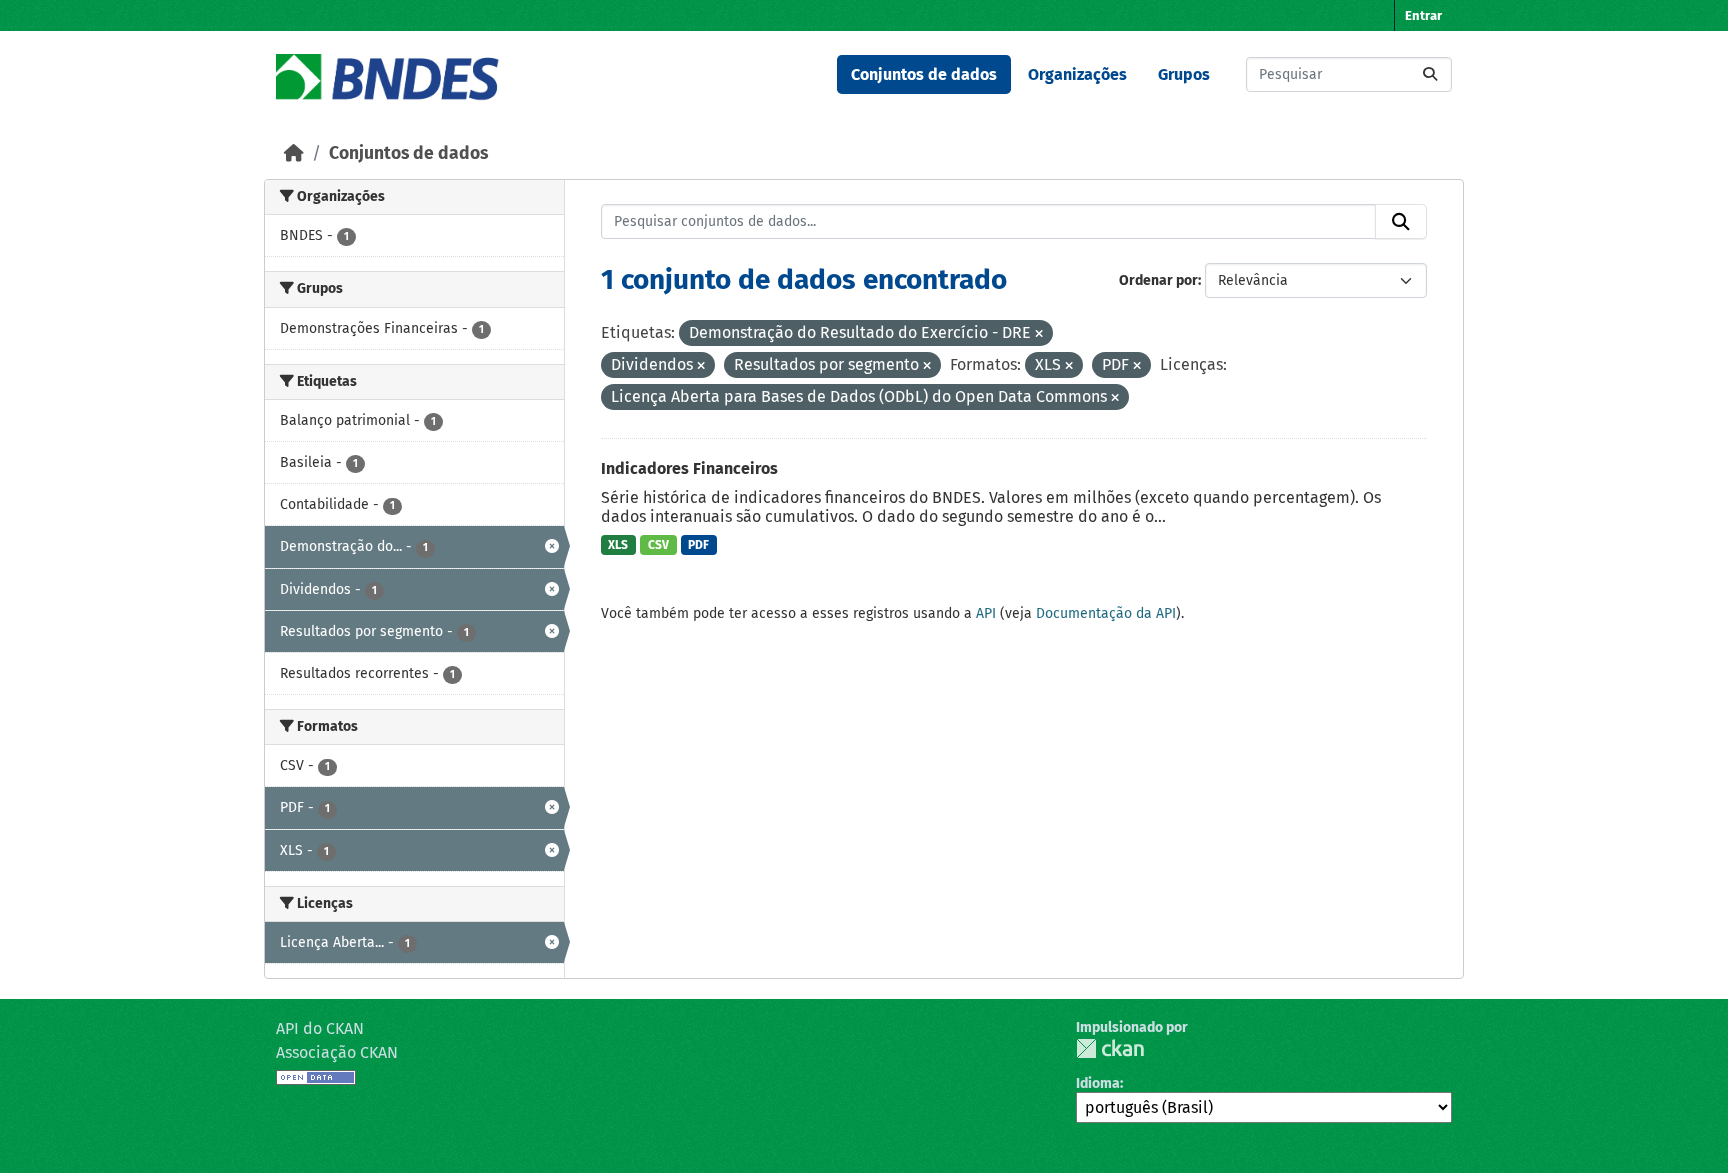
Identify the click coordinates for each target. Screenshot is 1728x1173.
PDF (698, 545)
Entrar (1423, 15)
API (986, 613)
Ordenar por (1158, 280)
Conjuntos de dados (924, 74)
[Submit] (1430, 74)
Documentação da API (1106, 613)
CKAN (1110, 1048)
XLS (618, 545)
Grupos (1184, 74)
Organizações (1077, 74)
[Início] (294, 153)
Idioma (1098, 1083)
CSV (658, 545)
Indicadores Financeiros (689, 468)
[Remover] (1039, 334)
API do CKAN (320, 1028)
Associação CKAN (337, 1052)
